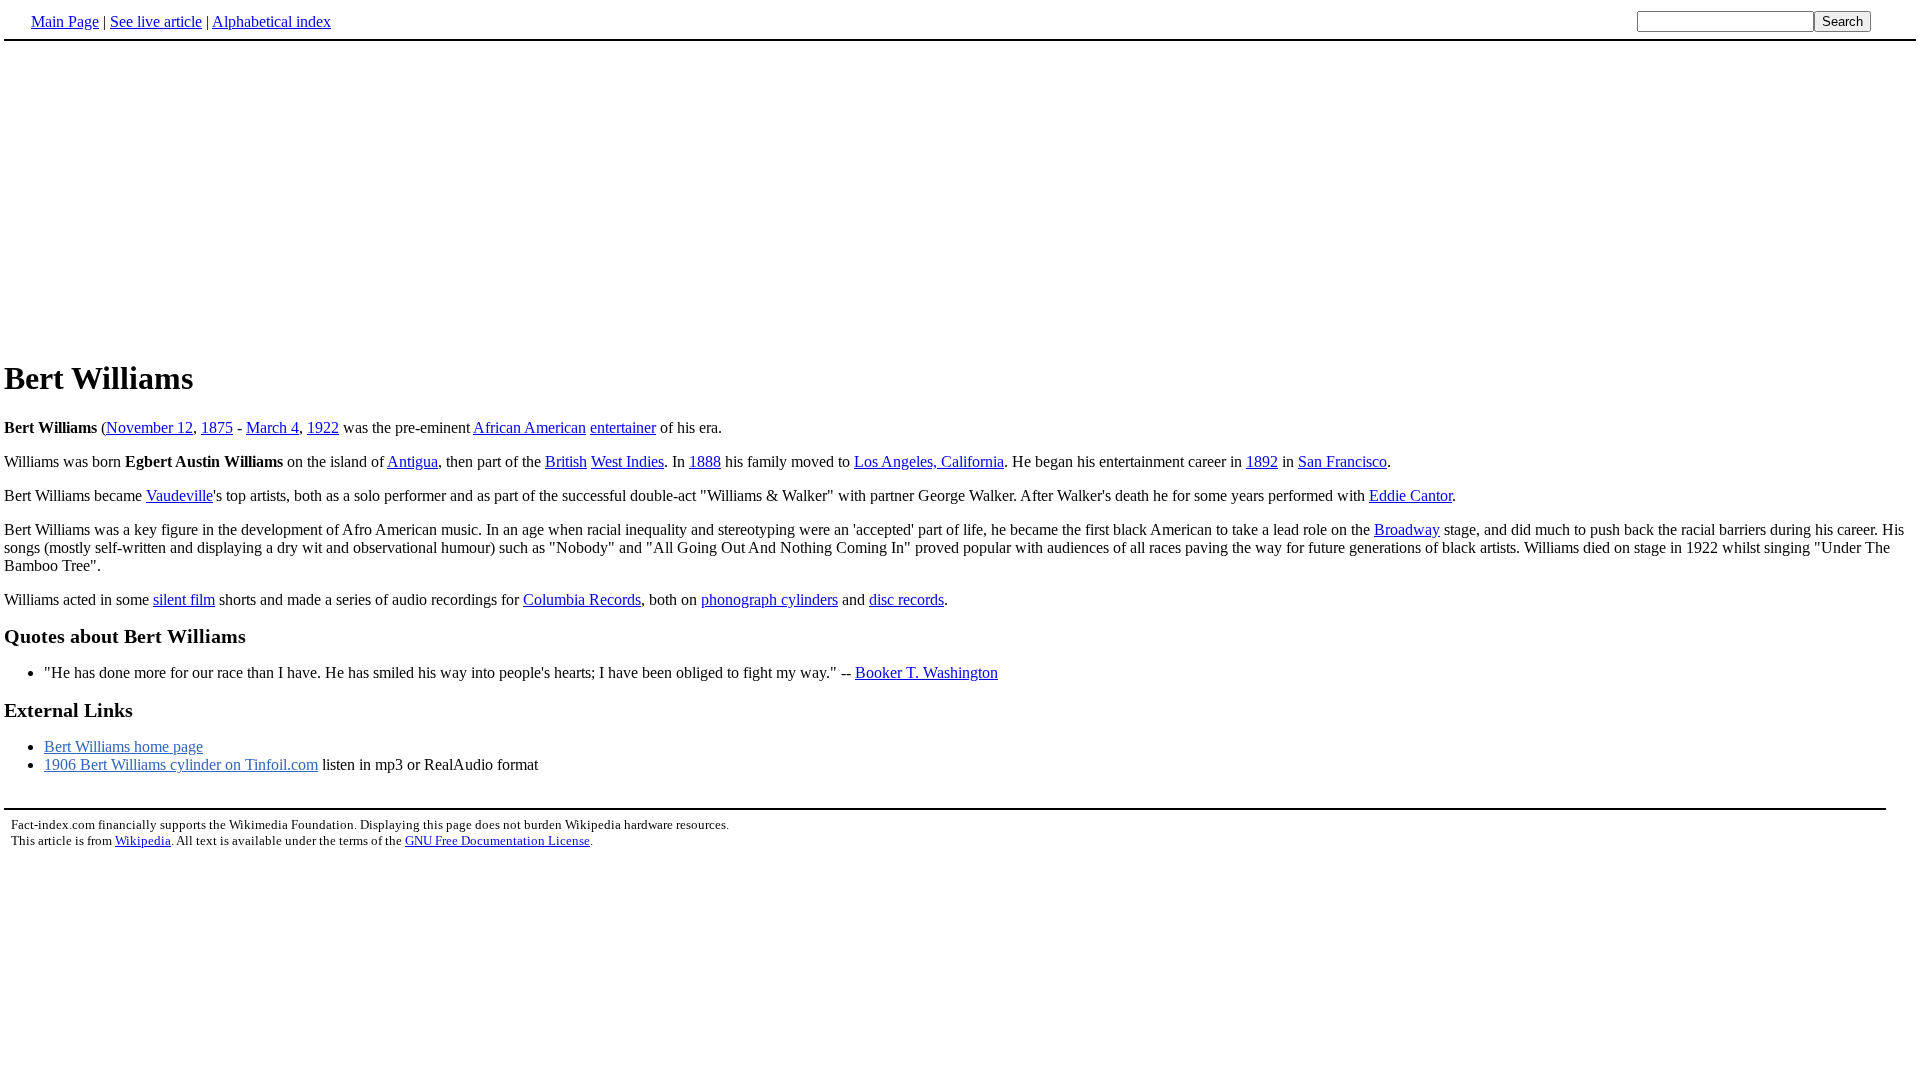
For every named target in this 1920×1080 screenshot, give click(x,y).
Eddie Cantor (1410, 495)
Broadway (1407, 529)
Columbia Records (582, 599)
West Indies (627, 461)
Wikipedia (143, 840)
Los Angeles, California (929, 461)
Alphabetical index (271, 21)
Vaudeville (179, 495)
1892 (1262, 461)
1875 (217, 427)
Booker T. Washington (926, 672)
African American (529, 427)
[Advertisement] (172, 199)
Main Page (65, 21)
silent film (184, 599)
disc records (906, 599)
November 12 (149, 427)
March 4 (272, 427)
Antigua (412, 461)
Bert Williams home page (123, 746)
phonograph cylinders (769, 599)
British (566, 461)
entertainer (623, 427)
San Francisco (1342, 461)
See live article (156, 21)
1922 (323, 427)
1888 (705, 461)
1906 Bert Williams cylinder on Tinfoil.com (181, 764)
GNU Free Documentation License (497, 840)
